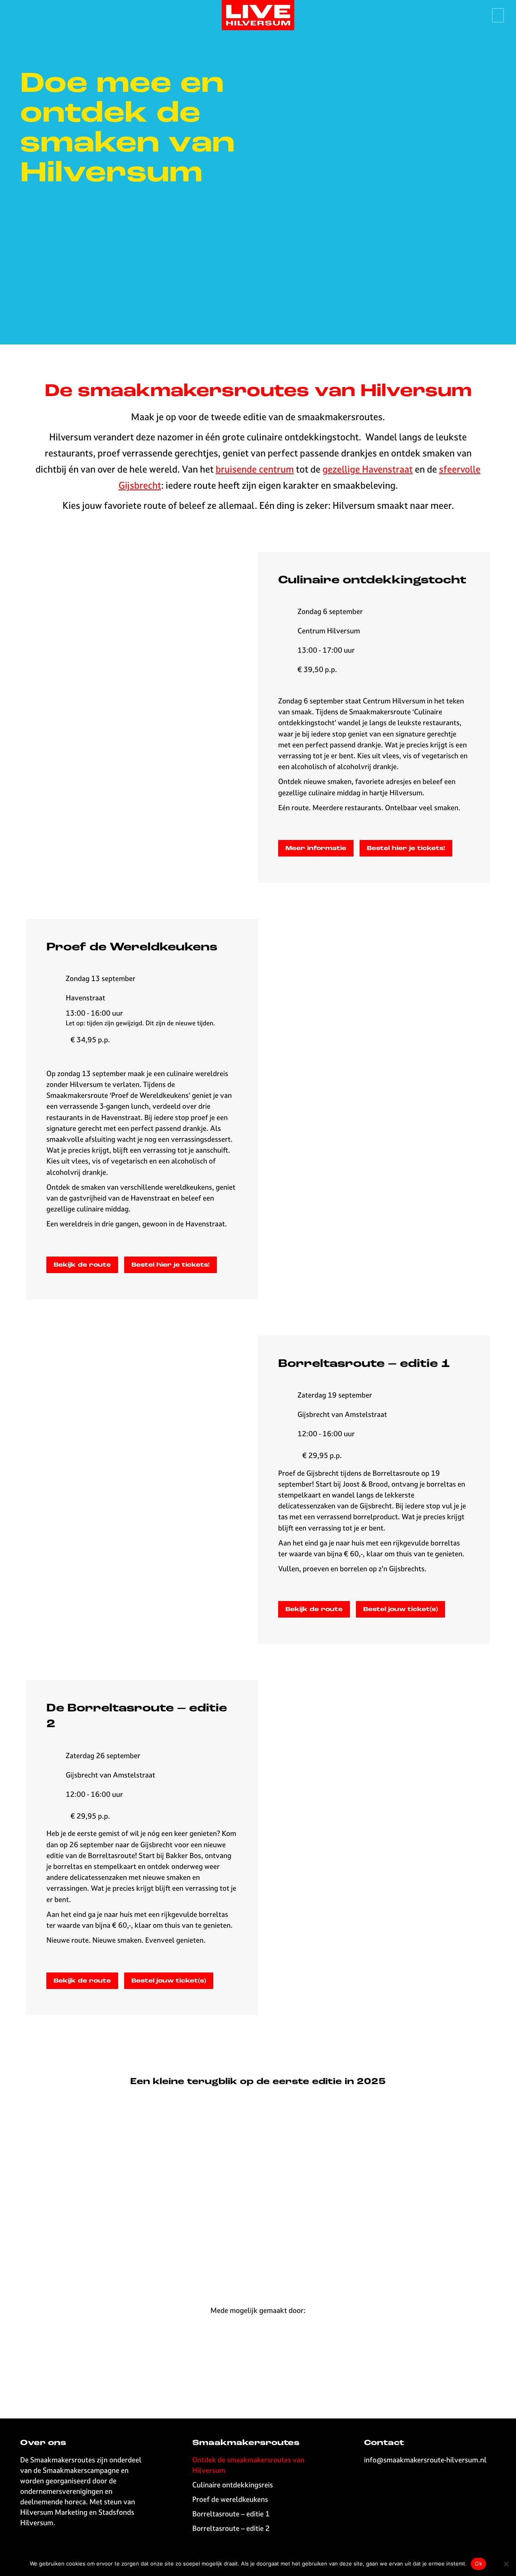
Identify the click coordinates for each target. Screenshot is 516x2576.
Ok (479, 2564)
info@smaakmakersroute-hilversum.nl (425, 2460)
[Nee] (506, 2564)
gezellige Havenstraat (368, 469)
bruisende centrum (255, 469)
